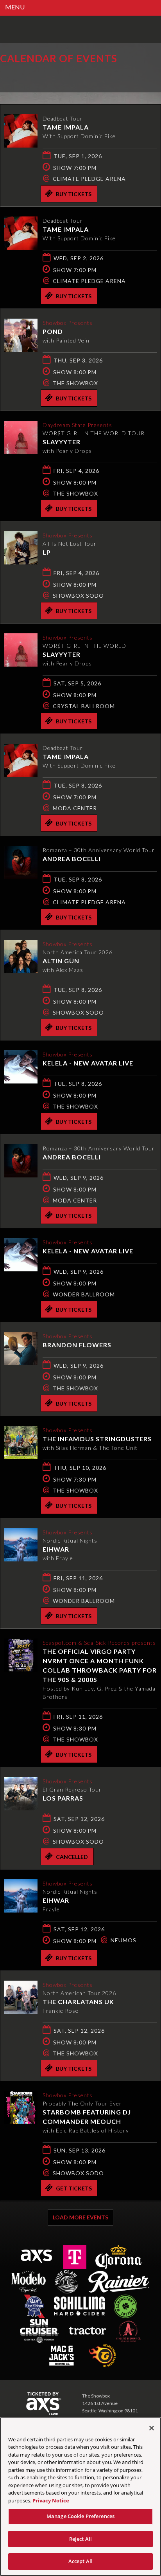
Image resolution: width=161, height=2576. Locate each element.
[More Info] (21, 145)
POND (53, 331)
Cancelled (72, 1857)
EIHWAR (56, 1549)
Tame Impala (66, 127)
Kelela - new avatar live (88, 1063)
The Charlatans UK (78, 2002)
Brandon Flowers (77, 1345)
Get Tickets (74, 2188)
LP (47, 552)
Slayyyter (62, 442)
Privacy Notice (51, 2500)
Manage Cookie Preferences (80, 2516)
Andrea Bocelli (72, 859)
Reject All (80, 2539)
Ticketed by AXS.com (57, 76)
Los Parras (63, 1798)
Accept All (80, 2561)
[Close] (152, 2428)
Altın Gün (61, 961)
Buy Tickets (74, 194)
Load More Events (80, 2217)
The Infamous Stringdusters (97, 1439)
